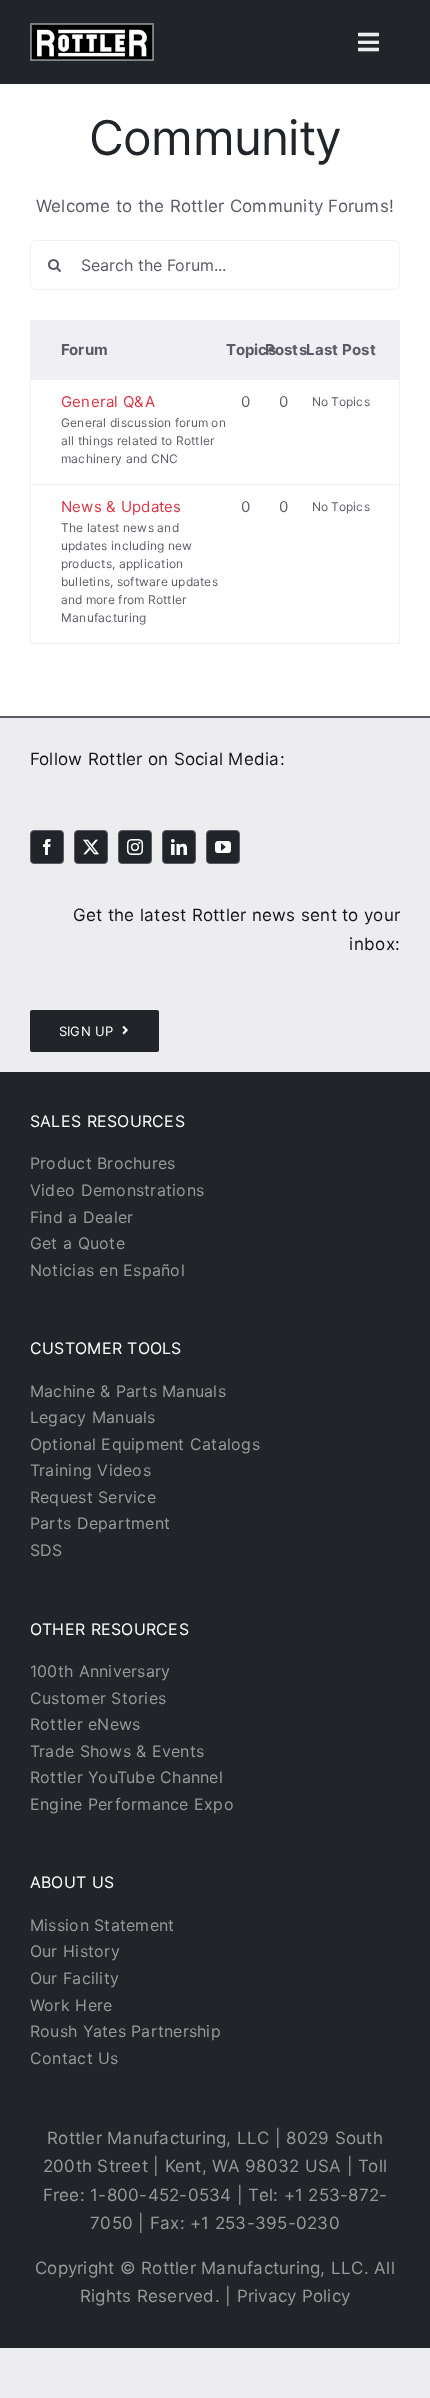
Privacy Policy (294, 2296)
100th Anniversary (100, 1671)
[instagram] (135, 847)
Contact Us (74, 2058)
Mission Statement (102, 1925)
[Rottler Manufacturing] (92, 31)
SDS (46, 1550)
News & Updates (121, 506)
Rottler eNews (85, 1724)
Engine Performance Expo (132, 1804)
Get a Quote (77, 1243)
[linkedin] (179, 847)
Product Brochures (102, 1163)
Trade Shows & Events (117, 1751)
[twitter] (91, 847)
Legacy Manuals (93, 1417)
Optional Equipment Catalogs (145, 1444)
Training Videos (90, 1470)
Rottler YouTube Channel (126, 1777)
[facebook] (47, 847)
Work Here (71, 2005)
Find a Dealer (81, 1217)
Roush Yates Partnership (125, 2031)
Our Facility (74, 1978)
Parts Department (100, 1523)
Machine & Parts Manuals (128, 1391)
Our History (75, 1951)
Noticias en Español (107, 1270)
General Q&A (108, 401)
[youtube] (223, 847)
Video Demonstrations (117, 1190)
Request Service (93, 1497)
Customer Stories (98, 1698)
